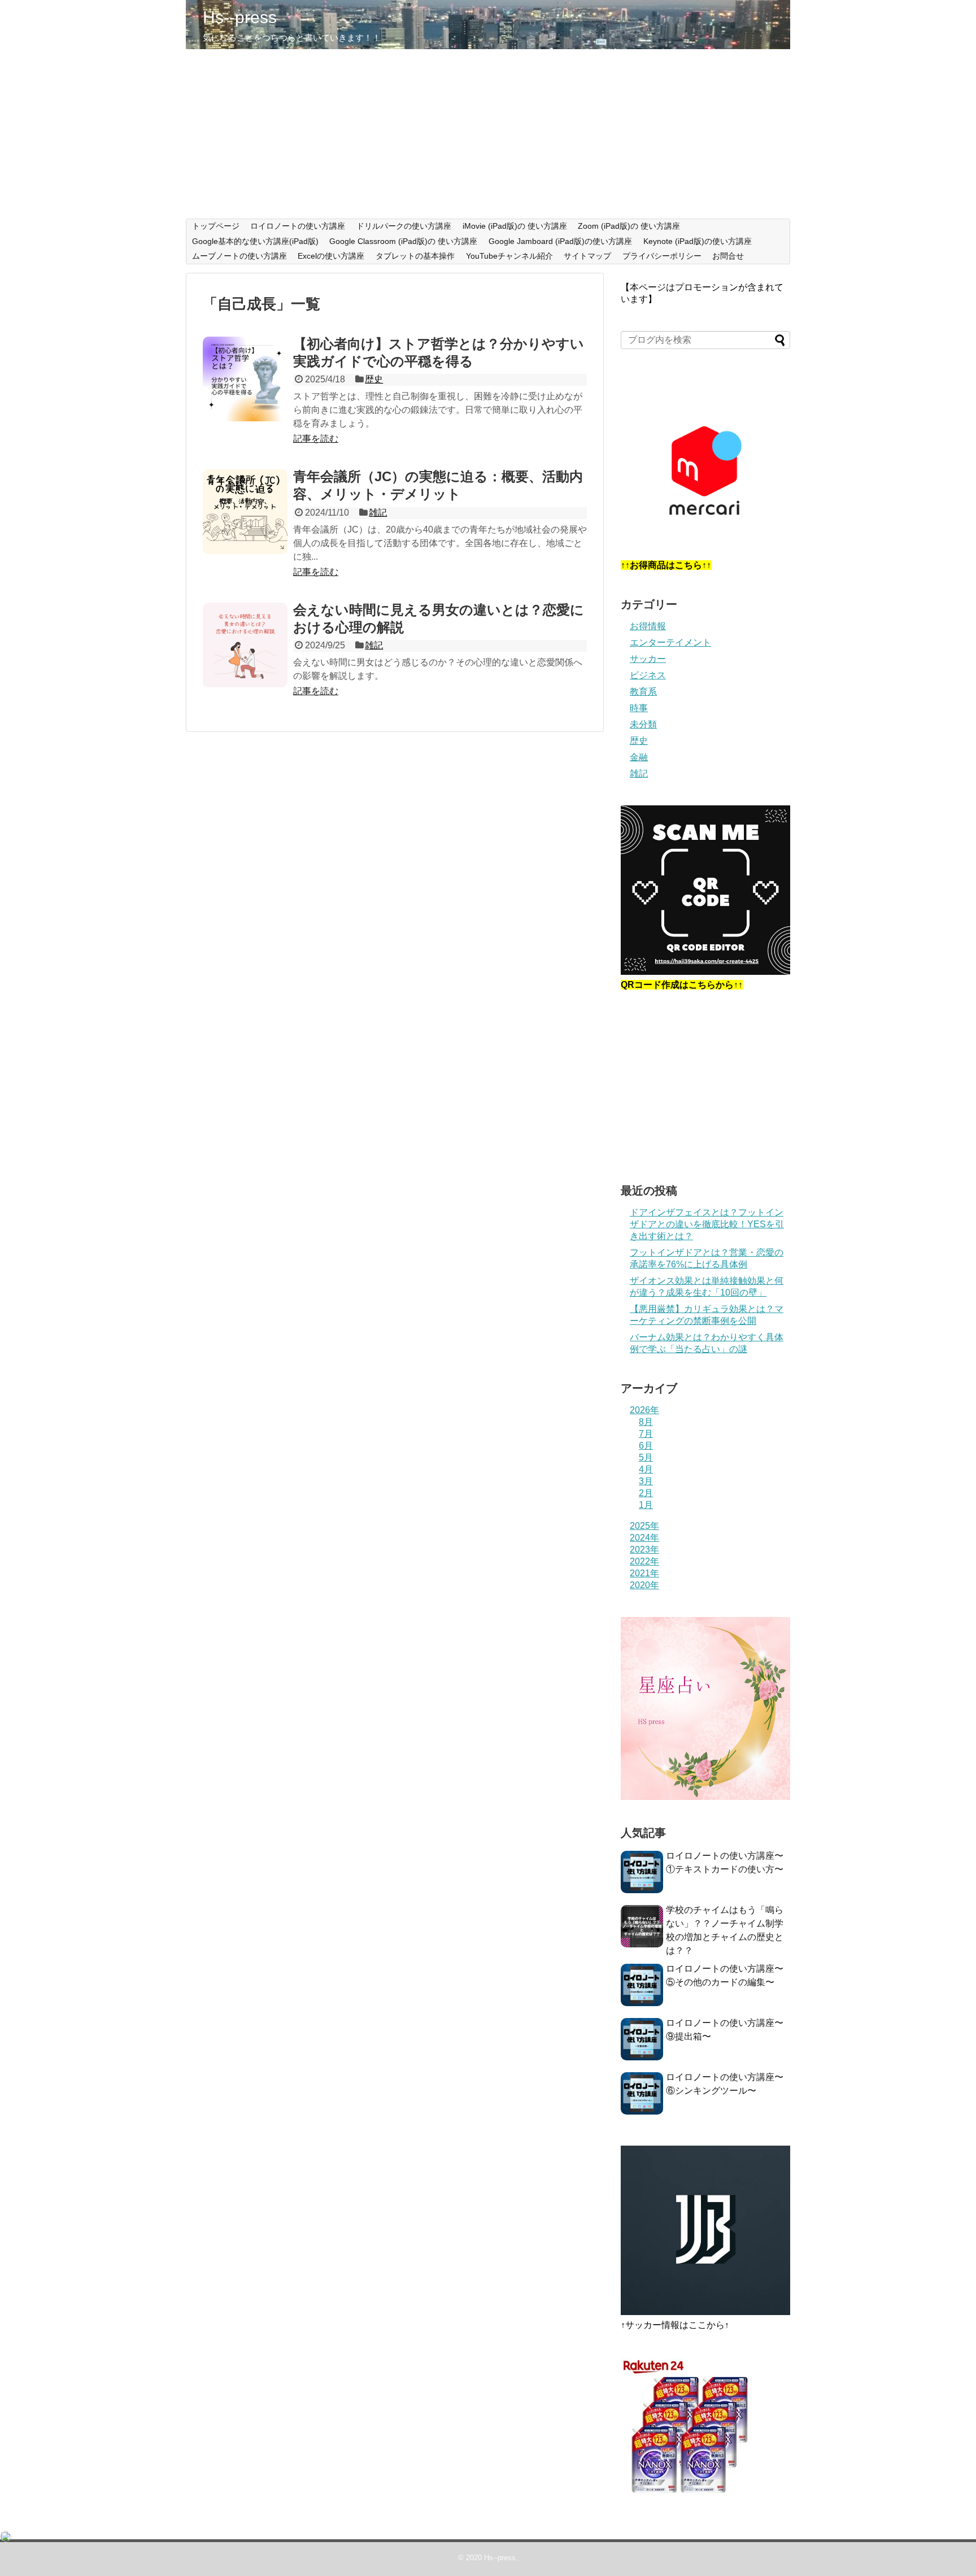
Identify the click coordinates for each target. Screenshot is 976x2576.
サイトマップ (587, 256)
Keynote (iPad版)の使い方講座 (698, 241)
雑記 (378, 513)
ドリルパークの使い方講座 (404, 226)
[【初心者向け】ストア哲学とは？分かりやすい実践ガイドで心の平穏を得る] (245, 379)
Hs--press (240, 17)
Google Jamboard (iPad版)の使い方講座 (560, 241)
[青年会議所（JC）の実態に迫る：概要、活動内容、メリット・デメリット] (245, 512)
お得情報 (648, 626)
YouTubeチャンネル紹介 (509, 256)
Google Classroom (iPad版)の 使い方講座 (403, 241)
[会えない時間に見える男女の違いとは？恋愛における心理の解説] (245, 645)
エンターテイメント (670, 642)
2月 (646, 1493)
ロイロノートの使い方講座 (298, 226)
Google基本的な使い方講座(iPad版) (255, 241)
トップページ (216, 226)
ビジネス (648, 675)
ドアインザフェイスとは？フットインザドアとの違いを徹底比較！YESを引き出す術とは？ (707, 1224)
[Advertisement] (488, 134)
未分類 (643, 724)
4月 (646, 1469)
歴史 (374, 379)
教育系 (643, 692)
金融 (639, 757)
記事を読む (316, 439)
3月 (646, 1481)
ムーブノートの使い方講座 (239, 256)
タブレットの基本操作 (415, 256)
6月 (646, 1446)
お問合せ (728, 256)
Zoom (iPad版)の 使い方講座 (629, 226)
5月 (646, 1457)
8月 (646, 1422)
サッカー (648, 659)
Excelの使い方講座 (331, 256)
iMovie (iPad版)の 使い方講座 (515, 226)
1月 (646, 1505)
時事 (639, 708)
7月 (646, 1434)
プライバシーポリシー (662, 256)
